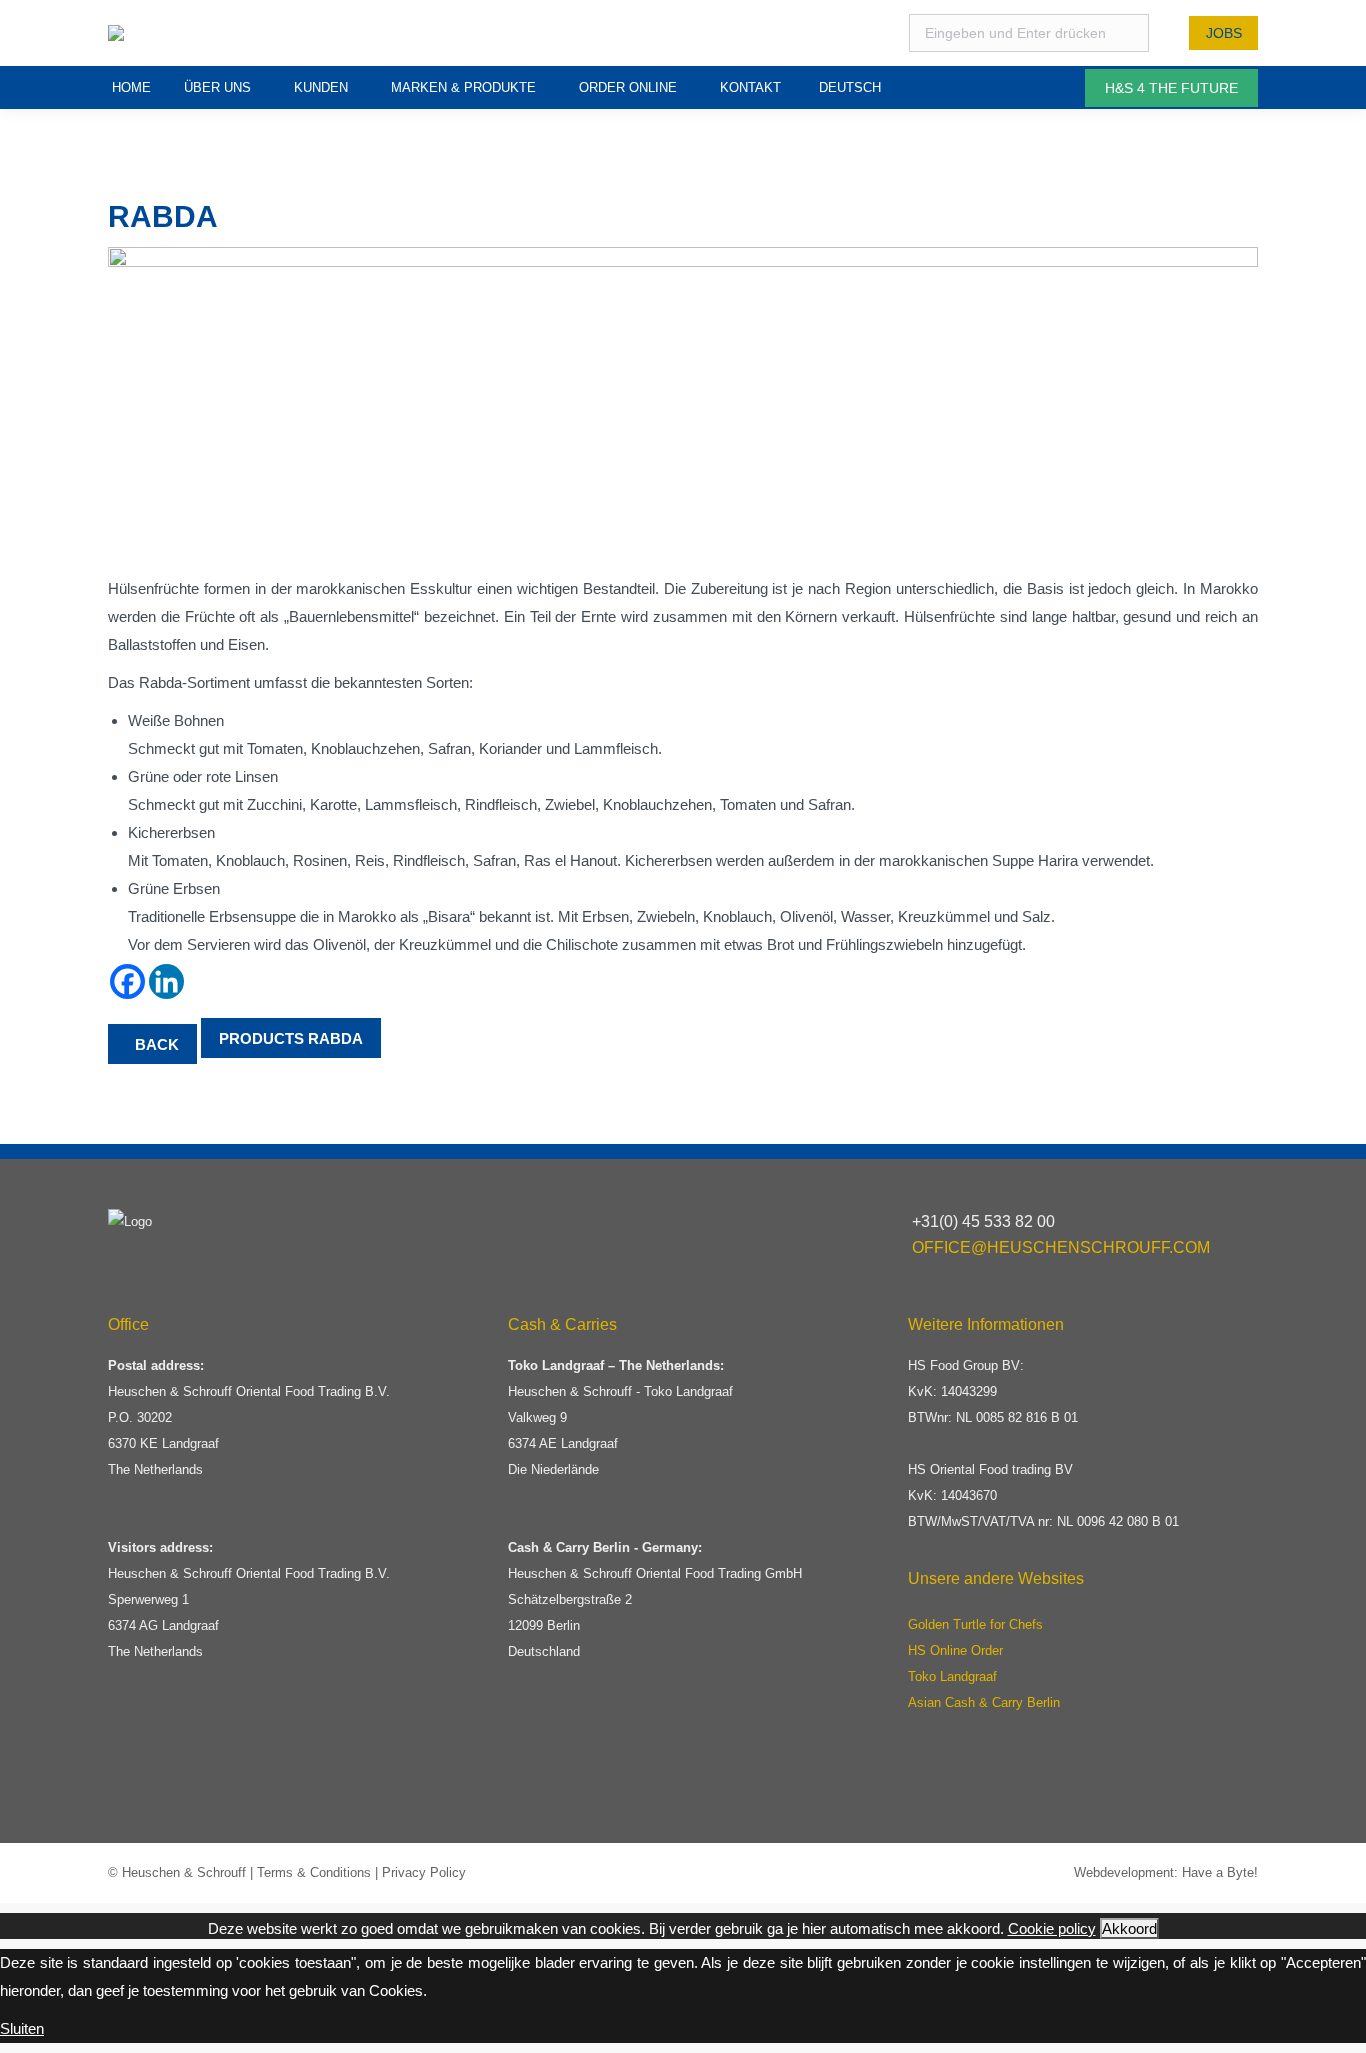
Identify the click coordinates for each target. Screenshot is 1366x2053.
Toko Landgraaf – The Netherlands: (616, 1365)
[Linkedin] (166, 981)
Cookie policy (1052, 1928)
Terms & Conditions (314, 1872)
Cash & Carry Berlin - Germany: (605, 1547)
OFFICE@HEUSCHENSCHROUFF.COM (1061, 1247)
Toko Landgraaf (952, 1676)
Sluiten (22, 2028)
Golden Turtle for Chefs (975, 1624)
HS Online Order (955, 1650)
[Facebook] (127, 981)
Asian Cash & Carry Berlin (984, 1702)
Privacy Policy (424, 1872)
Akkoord (1129, 1928)
